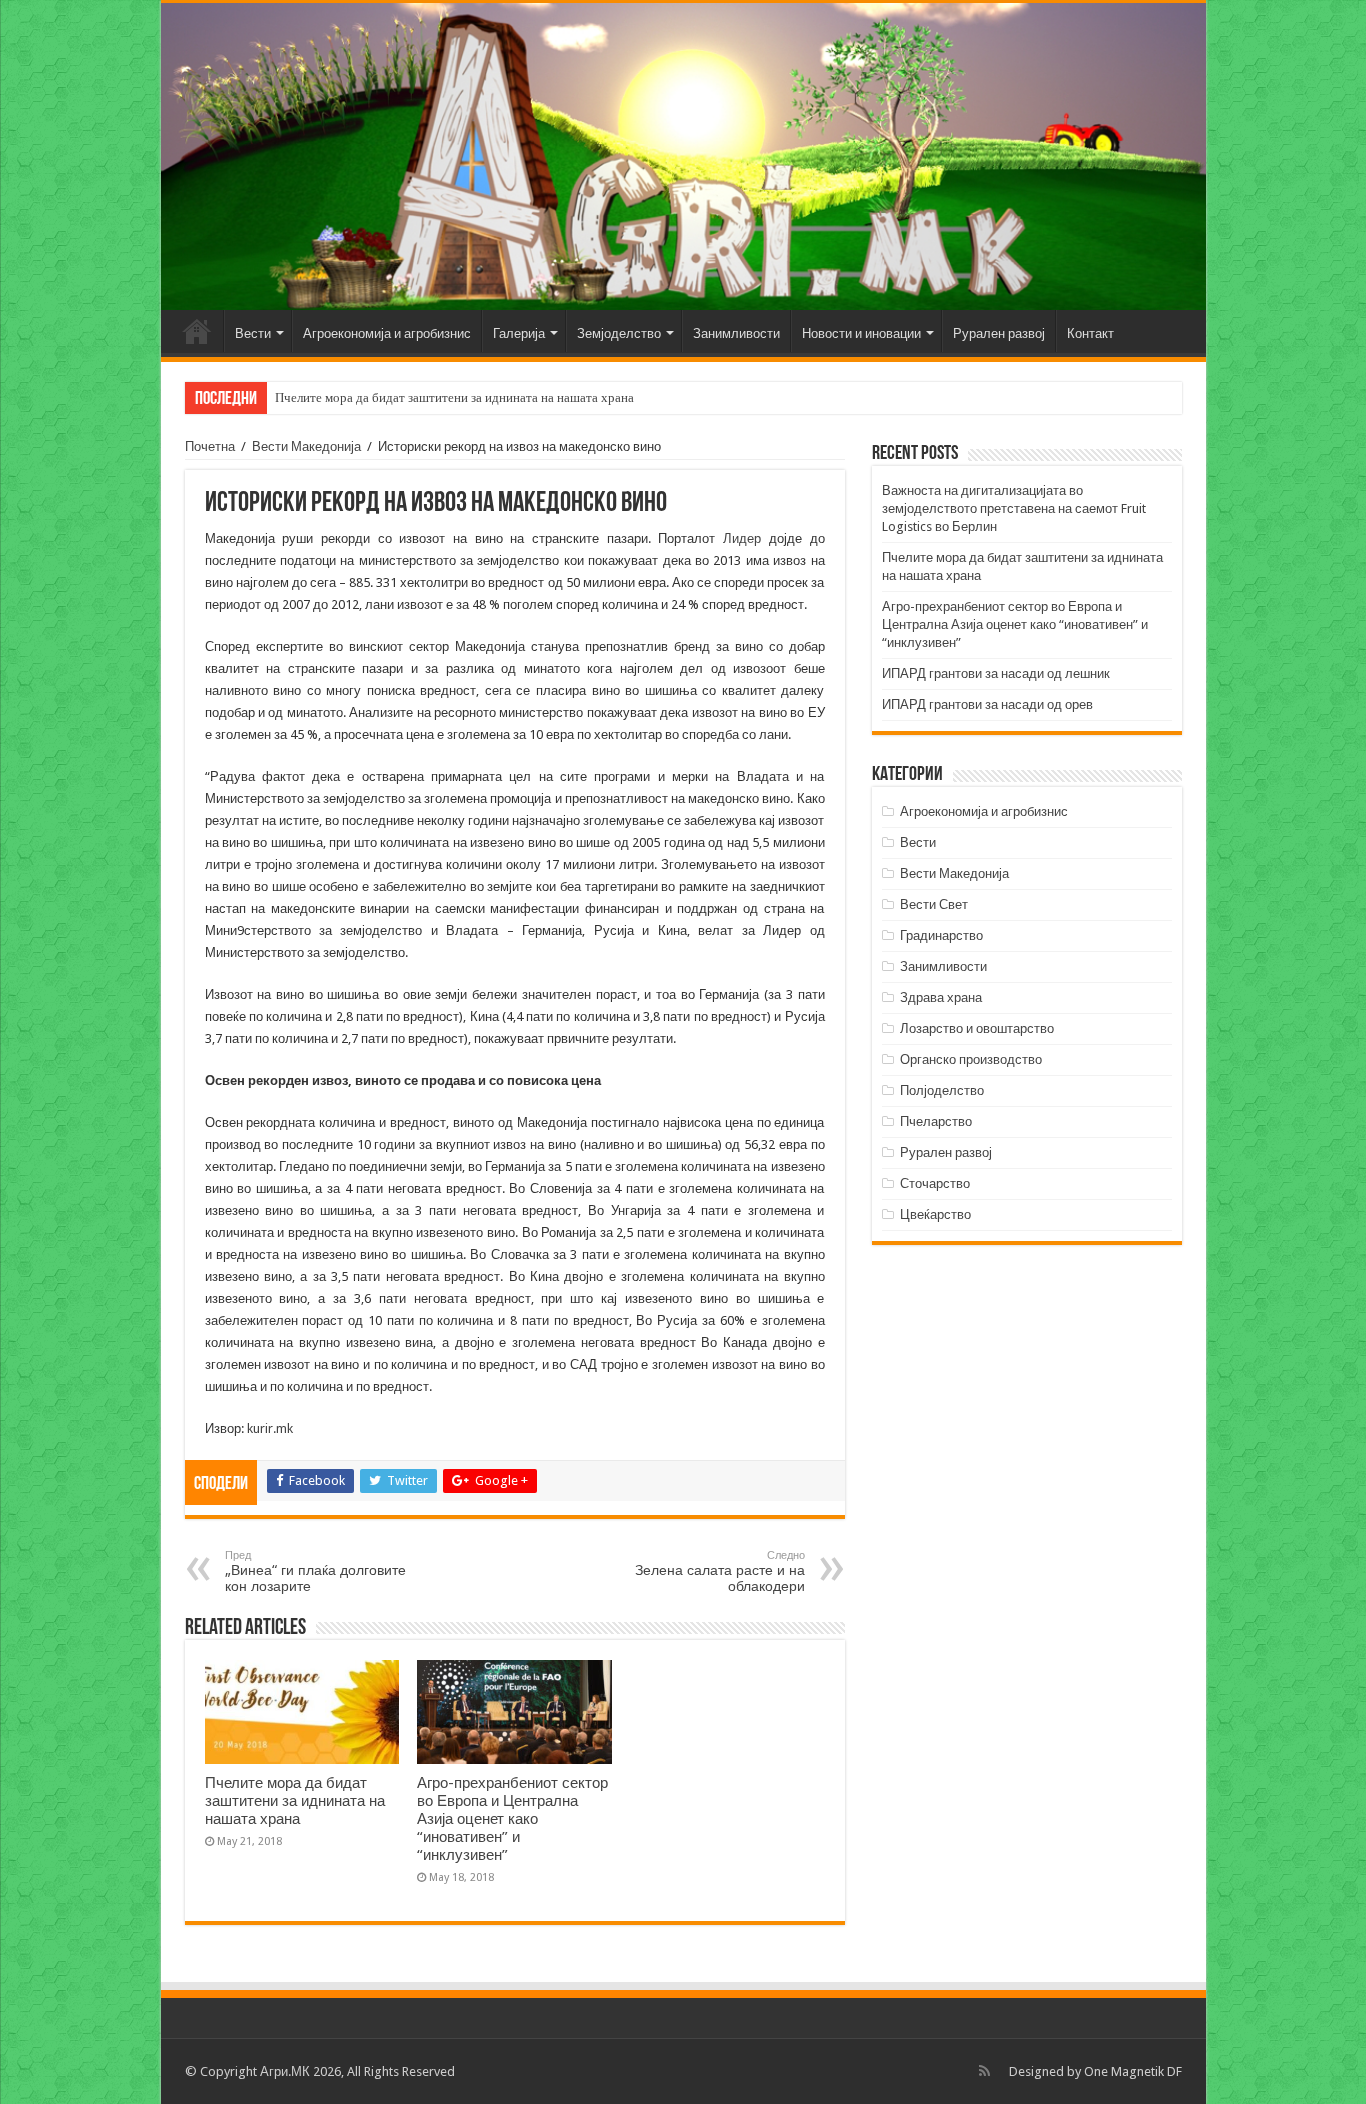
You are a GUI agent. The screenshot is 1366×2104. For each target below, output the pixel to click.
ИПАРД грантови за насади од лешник (996, 673)
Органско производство (971, 1059)
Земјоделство (619, 333)
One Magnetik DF (1133, 2071)
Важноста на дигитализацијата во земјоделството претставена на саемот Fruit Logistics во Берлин (1014, 508)
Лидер (746, 538)
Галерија (519, 333)
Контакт (1090, 333)
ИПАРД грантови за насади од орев (987, 704)
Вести (253, 333)
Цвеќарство (935, 1214)
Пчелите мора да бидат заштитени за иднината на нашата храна (454, 397)
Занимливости (736, 333)
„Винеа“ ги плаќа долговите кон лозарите (315, 1571)
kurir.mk (270, 1428)
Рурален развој (999, 333)
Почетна (197, 331)
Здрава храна (941, 997)
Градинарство (941, 935)
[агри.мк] (683, 156)
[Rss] (984, 2071)
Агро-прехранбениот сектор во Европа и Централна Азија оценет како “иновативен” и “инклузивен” (512, 1819)
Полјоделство (942, 1090)
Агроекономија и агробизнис (387, 333)
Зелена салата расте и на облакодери (720, 1571)
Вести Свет (934, 904)
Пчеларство (936, 1121)
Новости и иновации (861, 333)
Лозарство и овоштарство (977, 1028)
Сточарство (935, 1183)
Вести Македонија (306, 446)
